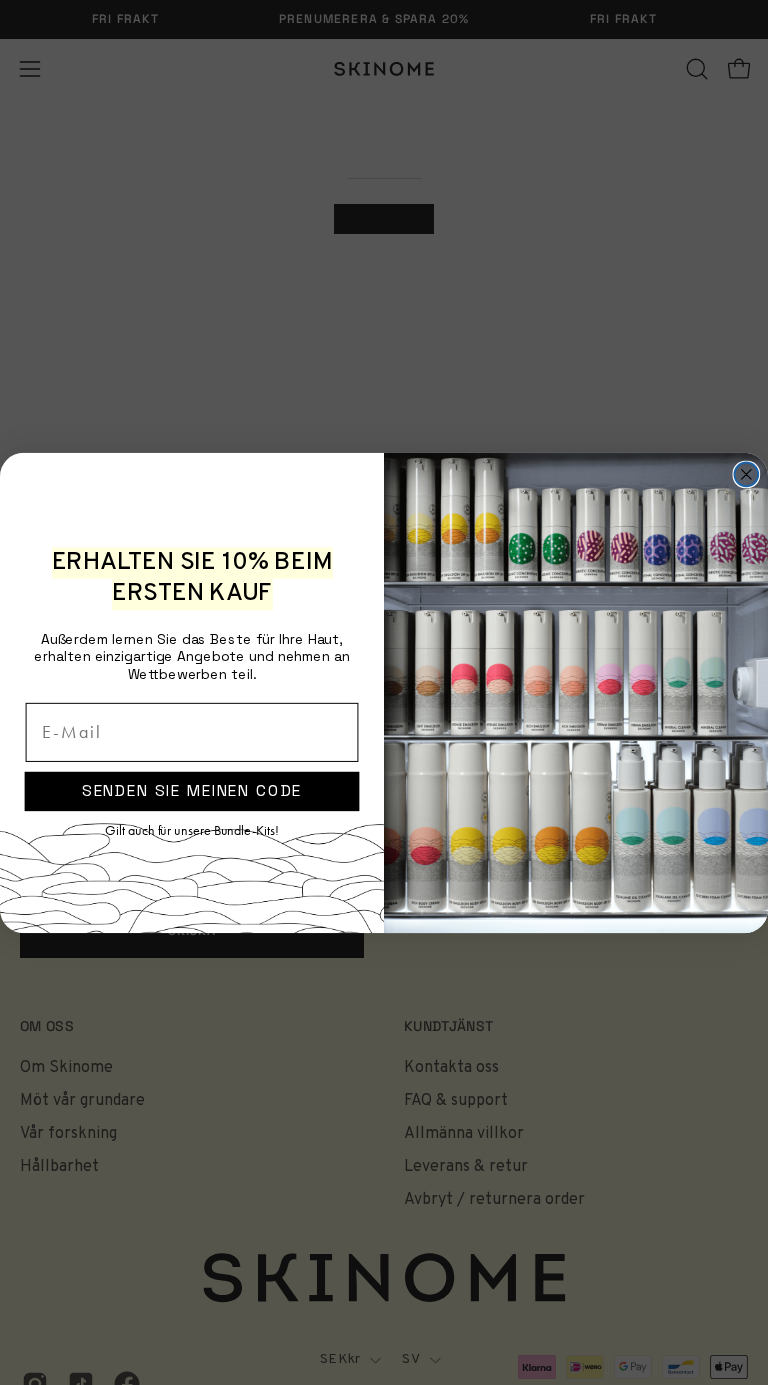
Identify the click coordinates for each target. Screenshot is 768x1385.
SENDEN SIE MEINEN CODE (192, 790)
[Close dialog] (747, 474)
